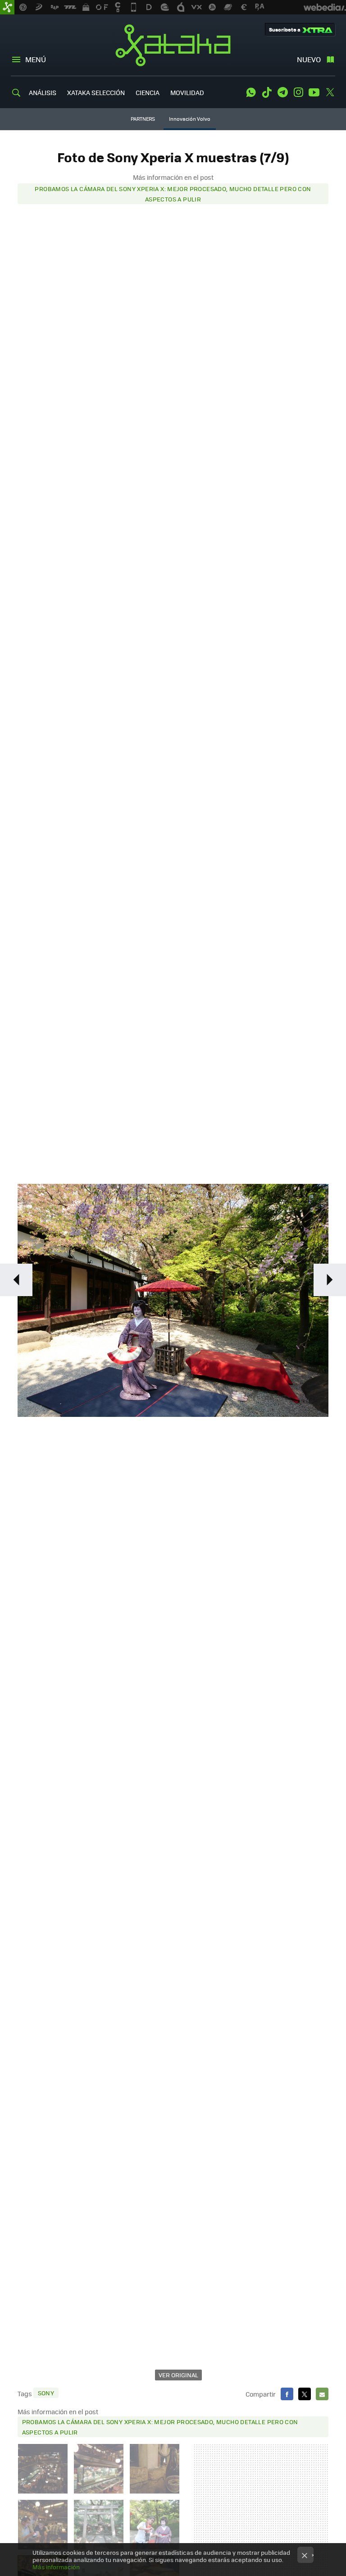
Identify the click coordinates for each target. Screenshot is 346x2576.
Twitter (330, 92)
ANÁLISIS (43, 92)
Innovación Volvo (190, 119)
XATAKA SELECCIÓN (96, 92)
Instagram (298, 92)
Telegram (282, 92)
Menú (36, 59)
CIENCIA (148, 92)
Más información (56, 2567)
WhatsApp (251, 92)
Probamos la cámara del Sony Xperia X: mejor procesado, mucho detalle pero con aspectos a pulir (173, 194)
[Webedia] (325, 7)
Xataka (173, 45)
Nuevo (309, 59)
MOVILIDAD (187, 92)
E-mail (322, 2394)
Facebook (287, 2394)
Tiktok (267, 92)
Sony (46, 2393)
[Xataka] (7, 7)
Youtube (314, 92)
